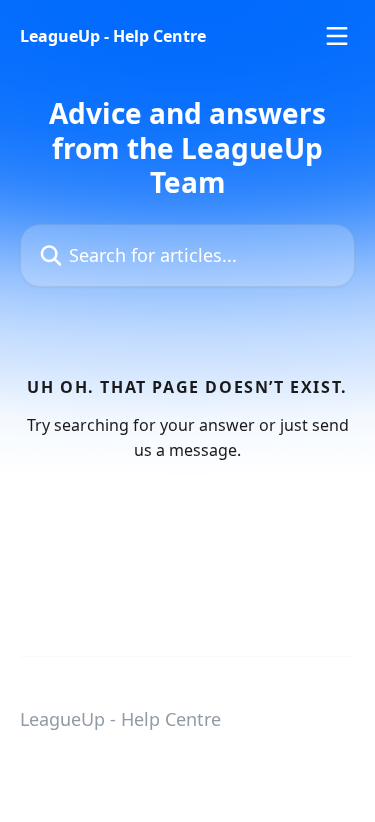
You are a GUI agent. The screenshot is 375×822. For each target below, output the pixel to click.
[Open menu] (337, 36)
